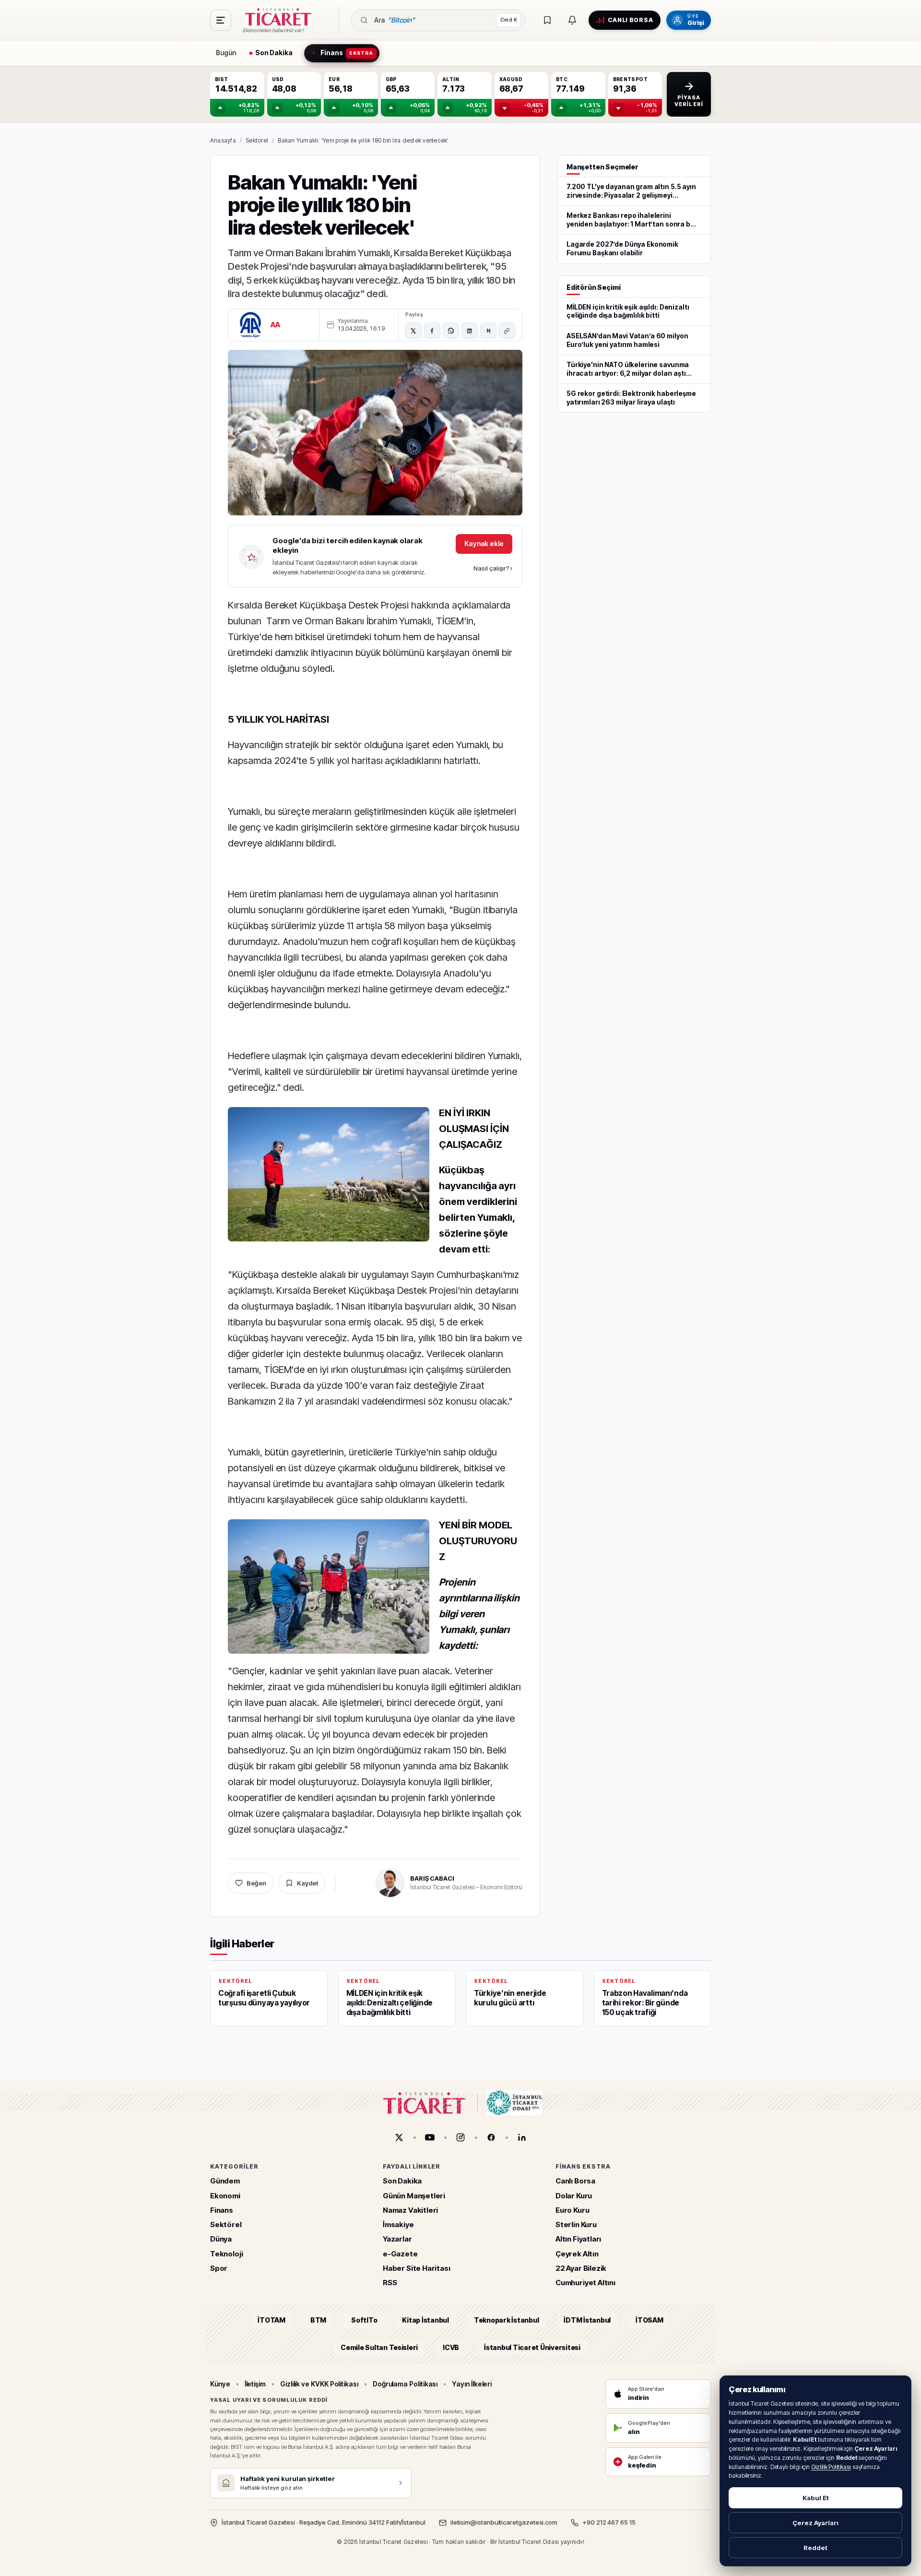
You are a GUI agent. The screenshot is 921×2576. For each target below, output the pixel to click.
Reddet (815, 2548)
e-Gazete (400, 2254)
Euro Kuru (572, 2210)
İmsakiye (398, 2224)
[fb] (491, 2137)
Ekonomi (225, 2196)
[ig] (460, 2137)
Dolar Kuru (574, 2196)
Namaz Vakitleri (410, 2210)
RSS (390, 2283)
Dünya (221, 2239)
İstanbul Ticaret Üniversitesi (532, 2347)
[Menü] (221, 20)
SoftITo (364, 2320)
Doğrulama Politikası (405, 2384)
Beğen (256, 1883)
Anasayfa (223, 140)
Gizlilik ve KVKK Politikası (319, 2384)
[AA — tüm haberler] (250, 325)
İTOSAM (649, 2320)
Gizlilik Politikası (831, 2467)
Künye (220, 2384)
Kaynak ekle (484, 543)
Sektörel (257, 140)
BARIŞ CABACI (432, 1878)
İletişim (255, 2384)
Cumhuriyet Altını (585, 2283)
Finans (222, 2210)
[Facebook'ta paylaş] (432, 331)
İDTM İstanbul (587, 2320)
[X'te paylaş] (413, 331)
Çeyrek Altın (577, 2254)
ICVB (451, 2347)
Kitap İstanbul (425, 2320)
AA (276, 325)
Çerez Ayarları (815, 2523)
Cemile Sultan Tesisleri (379, 2347)
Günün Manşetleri (414, 2196)
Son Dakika (402, 2181)
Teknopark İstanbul (506, 2320)
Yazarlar (397, 2239)
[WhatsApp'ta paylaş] (451, 331)
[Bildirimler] (572, 20)
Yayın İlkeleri (472, 2384)
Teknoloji (226, 2254)
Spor (219, 2268)
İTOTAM (272, 2320)
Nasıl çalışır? (493, 568)
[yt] (430, 2137)
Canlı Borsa (575, 2181)
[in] (522, 2137)
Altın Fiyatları (578, 2239)
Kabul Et (816, 2498)
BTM (318, 2320)
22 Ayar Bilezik (581, 2268)
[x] (399, 2137)
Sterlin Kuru (576, 2224)
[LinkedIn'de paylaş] (470, 331)
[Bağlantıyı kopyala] (507, 331)
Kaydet (307, 1883)
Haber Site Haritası (417, 2268)
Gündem (225, 2181)
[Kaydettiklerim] (547, 20)
